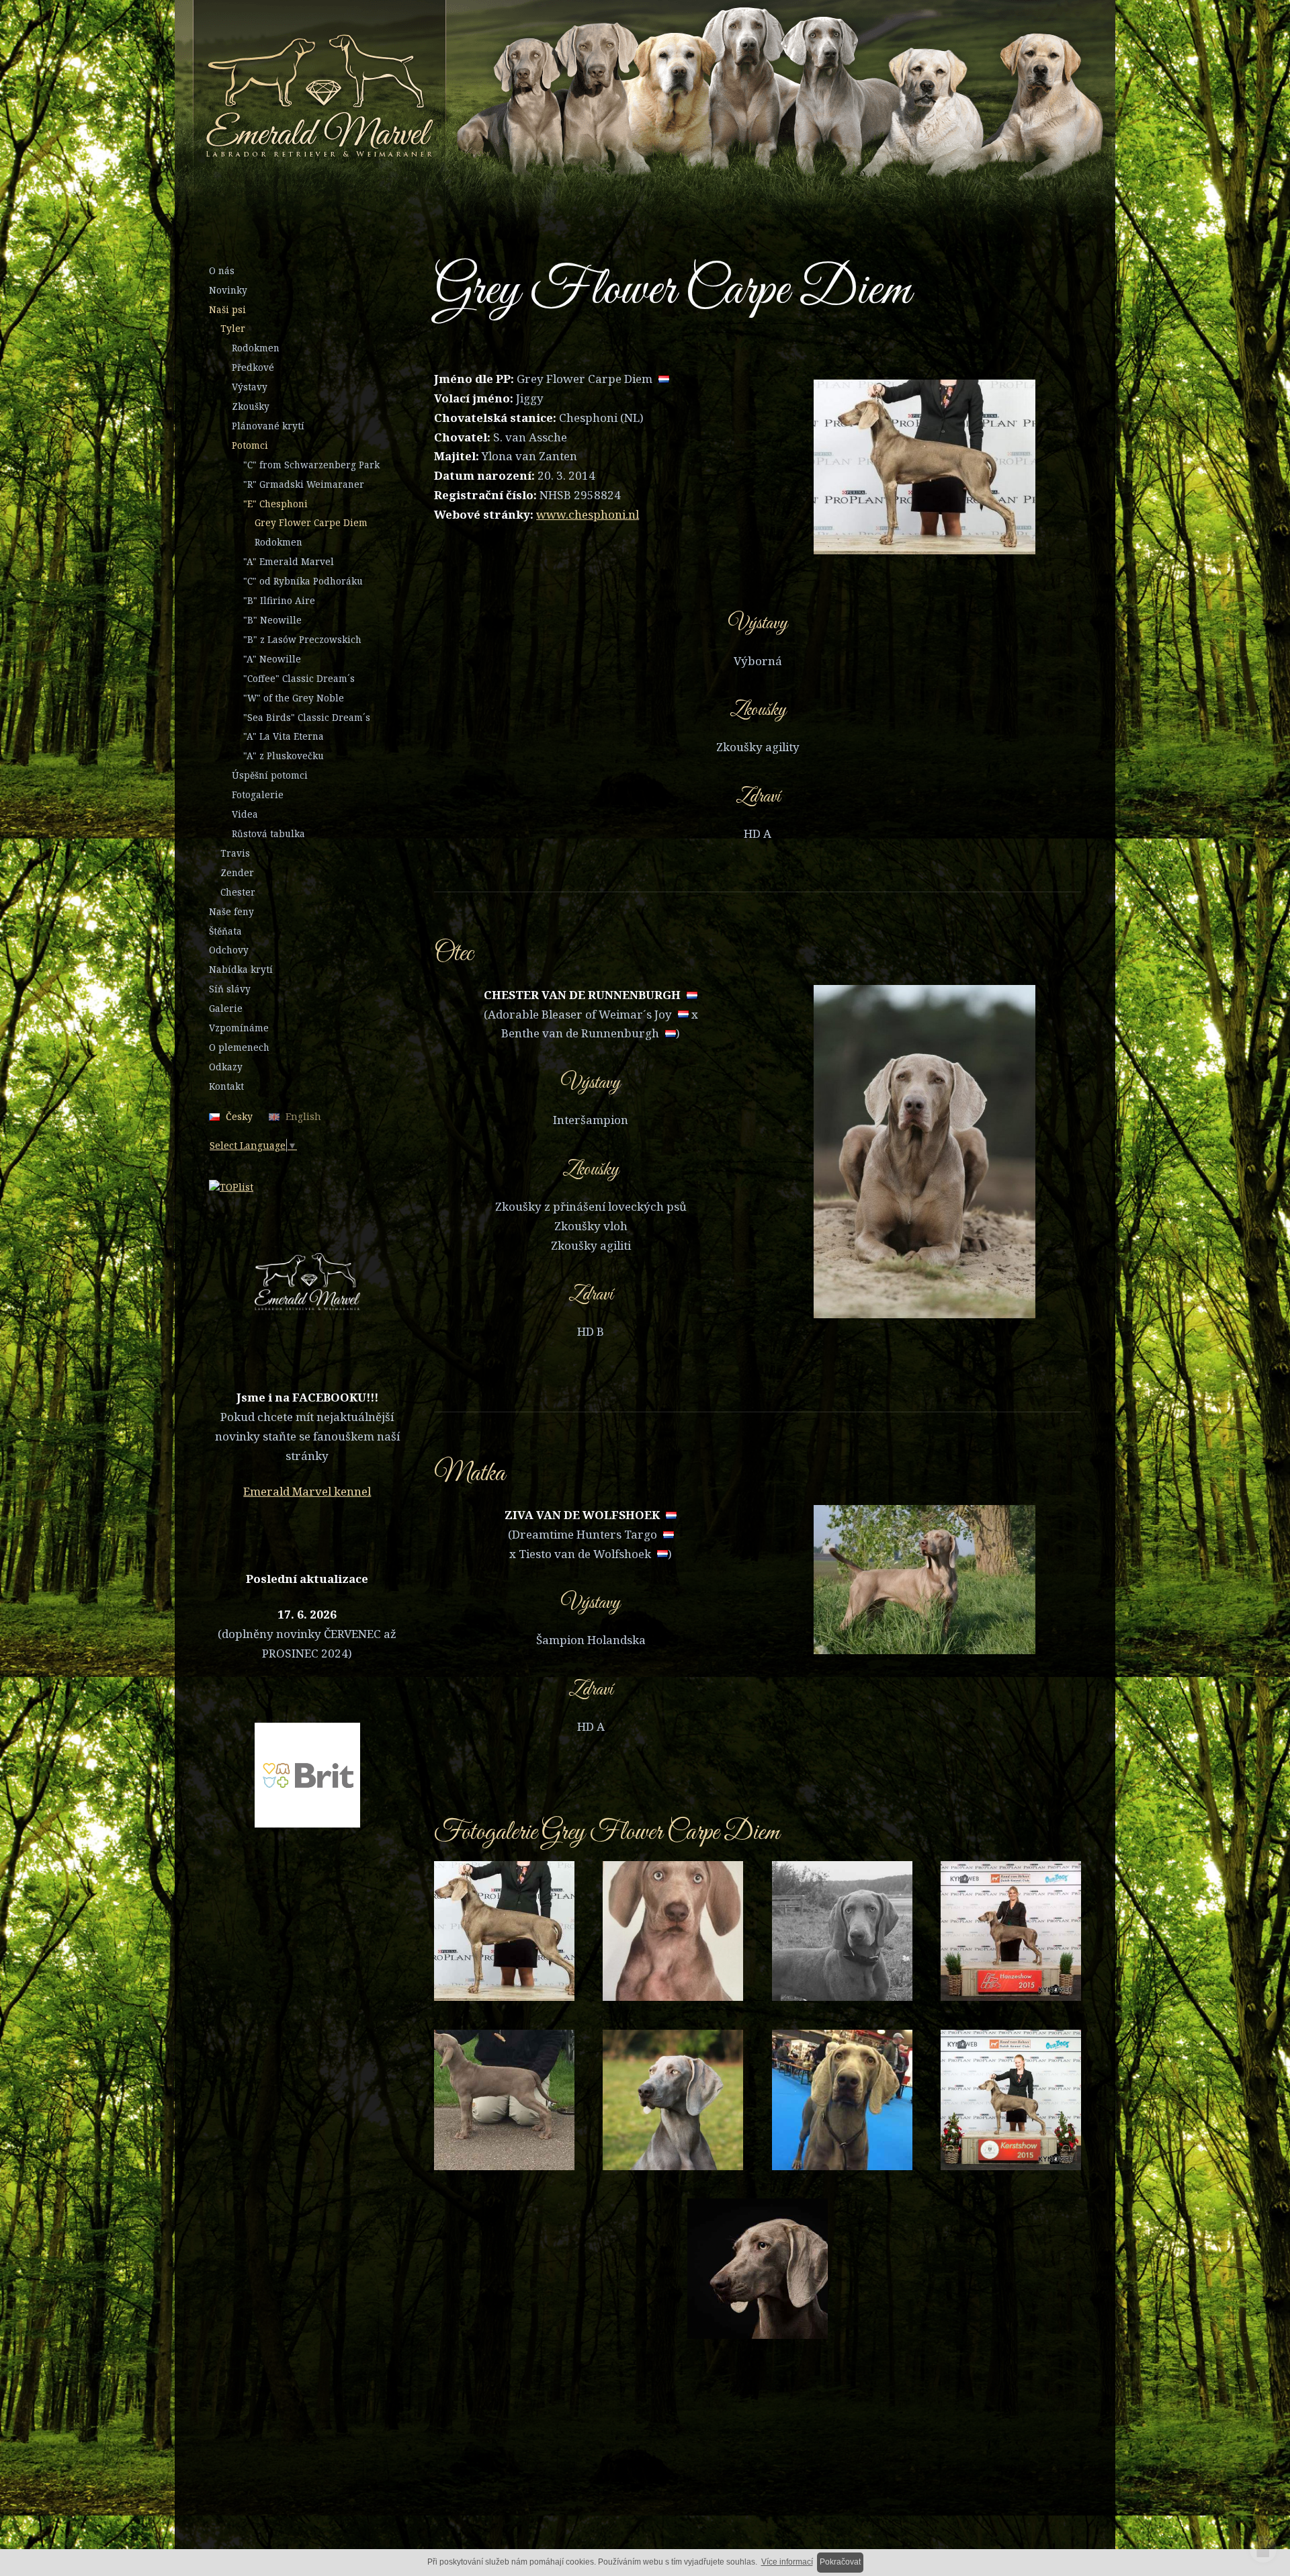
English (303, 1116)
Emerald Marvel (583, 99)
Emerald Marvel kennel (307, 1491)
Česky (239, 1116)
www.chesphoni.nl (588, 514)
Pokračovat (840, 2562)
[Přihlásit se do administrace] (1263, 2549)
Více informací (787, 2562)
